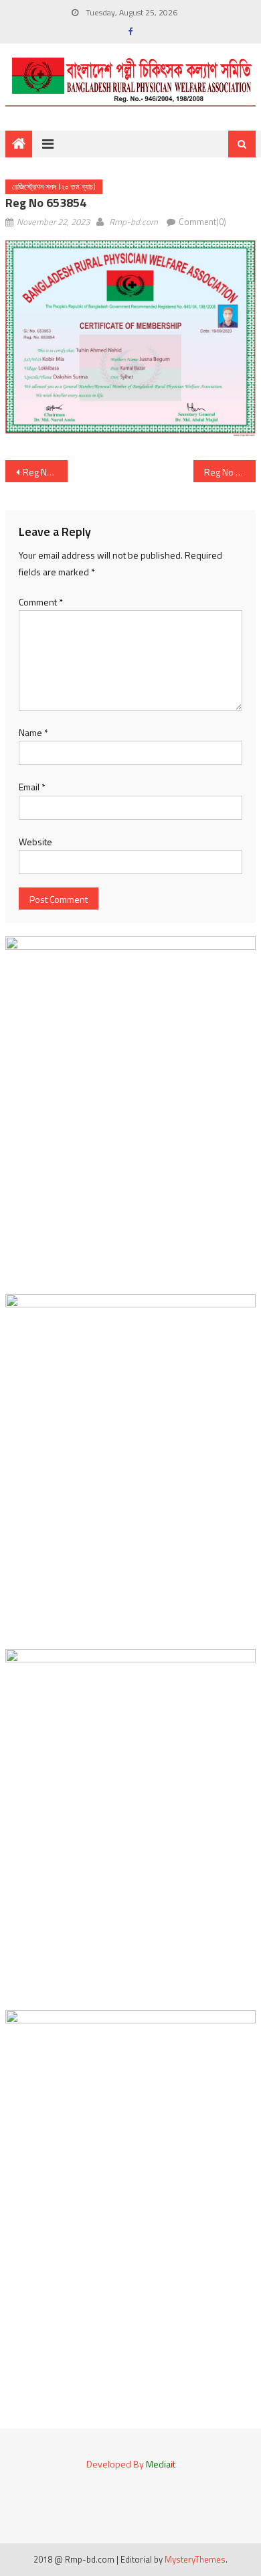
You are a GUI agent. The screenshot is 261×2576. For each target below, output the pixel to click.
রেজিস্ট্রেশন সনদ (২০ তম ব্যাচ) (54, 187)
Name (33, 732)
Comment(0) (202, 222)
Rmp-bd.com (134, 222)
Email (32, 787)
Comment (41, 602)
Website (35, 842)
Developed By (131, 2464)
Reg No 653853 (46, 472)
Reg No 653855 (230, 472)
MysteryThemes (195, 2559)
